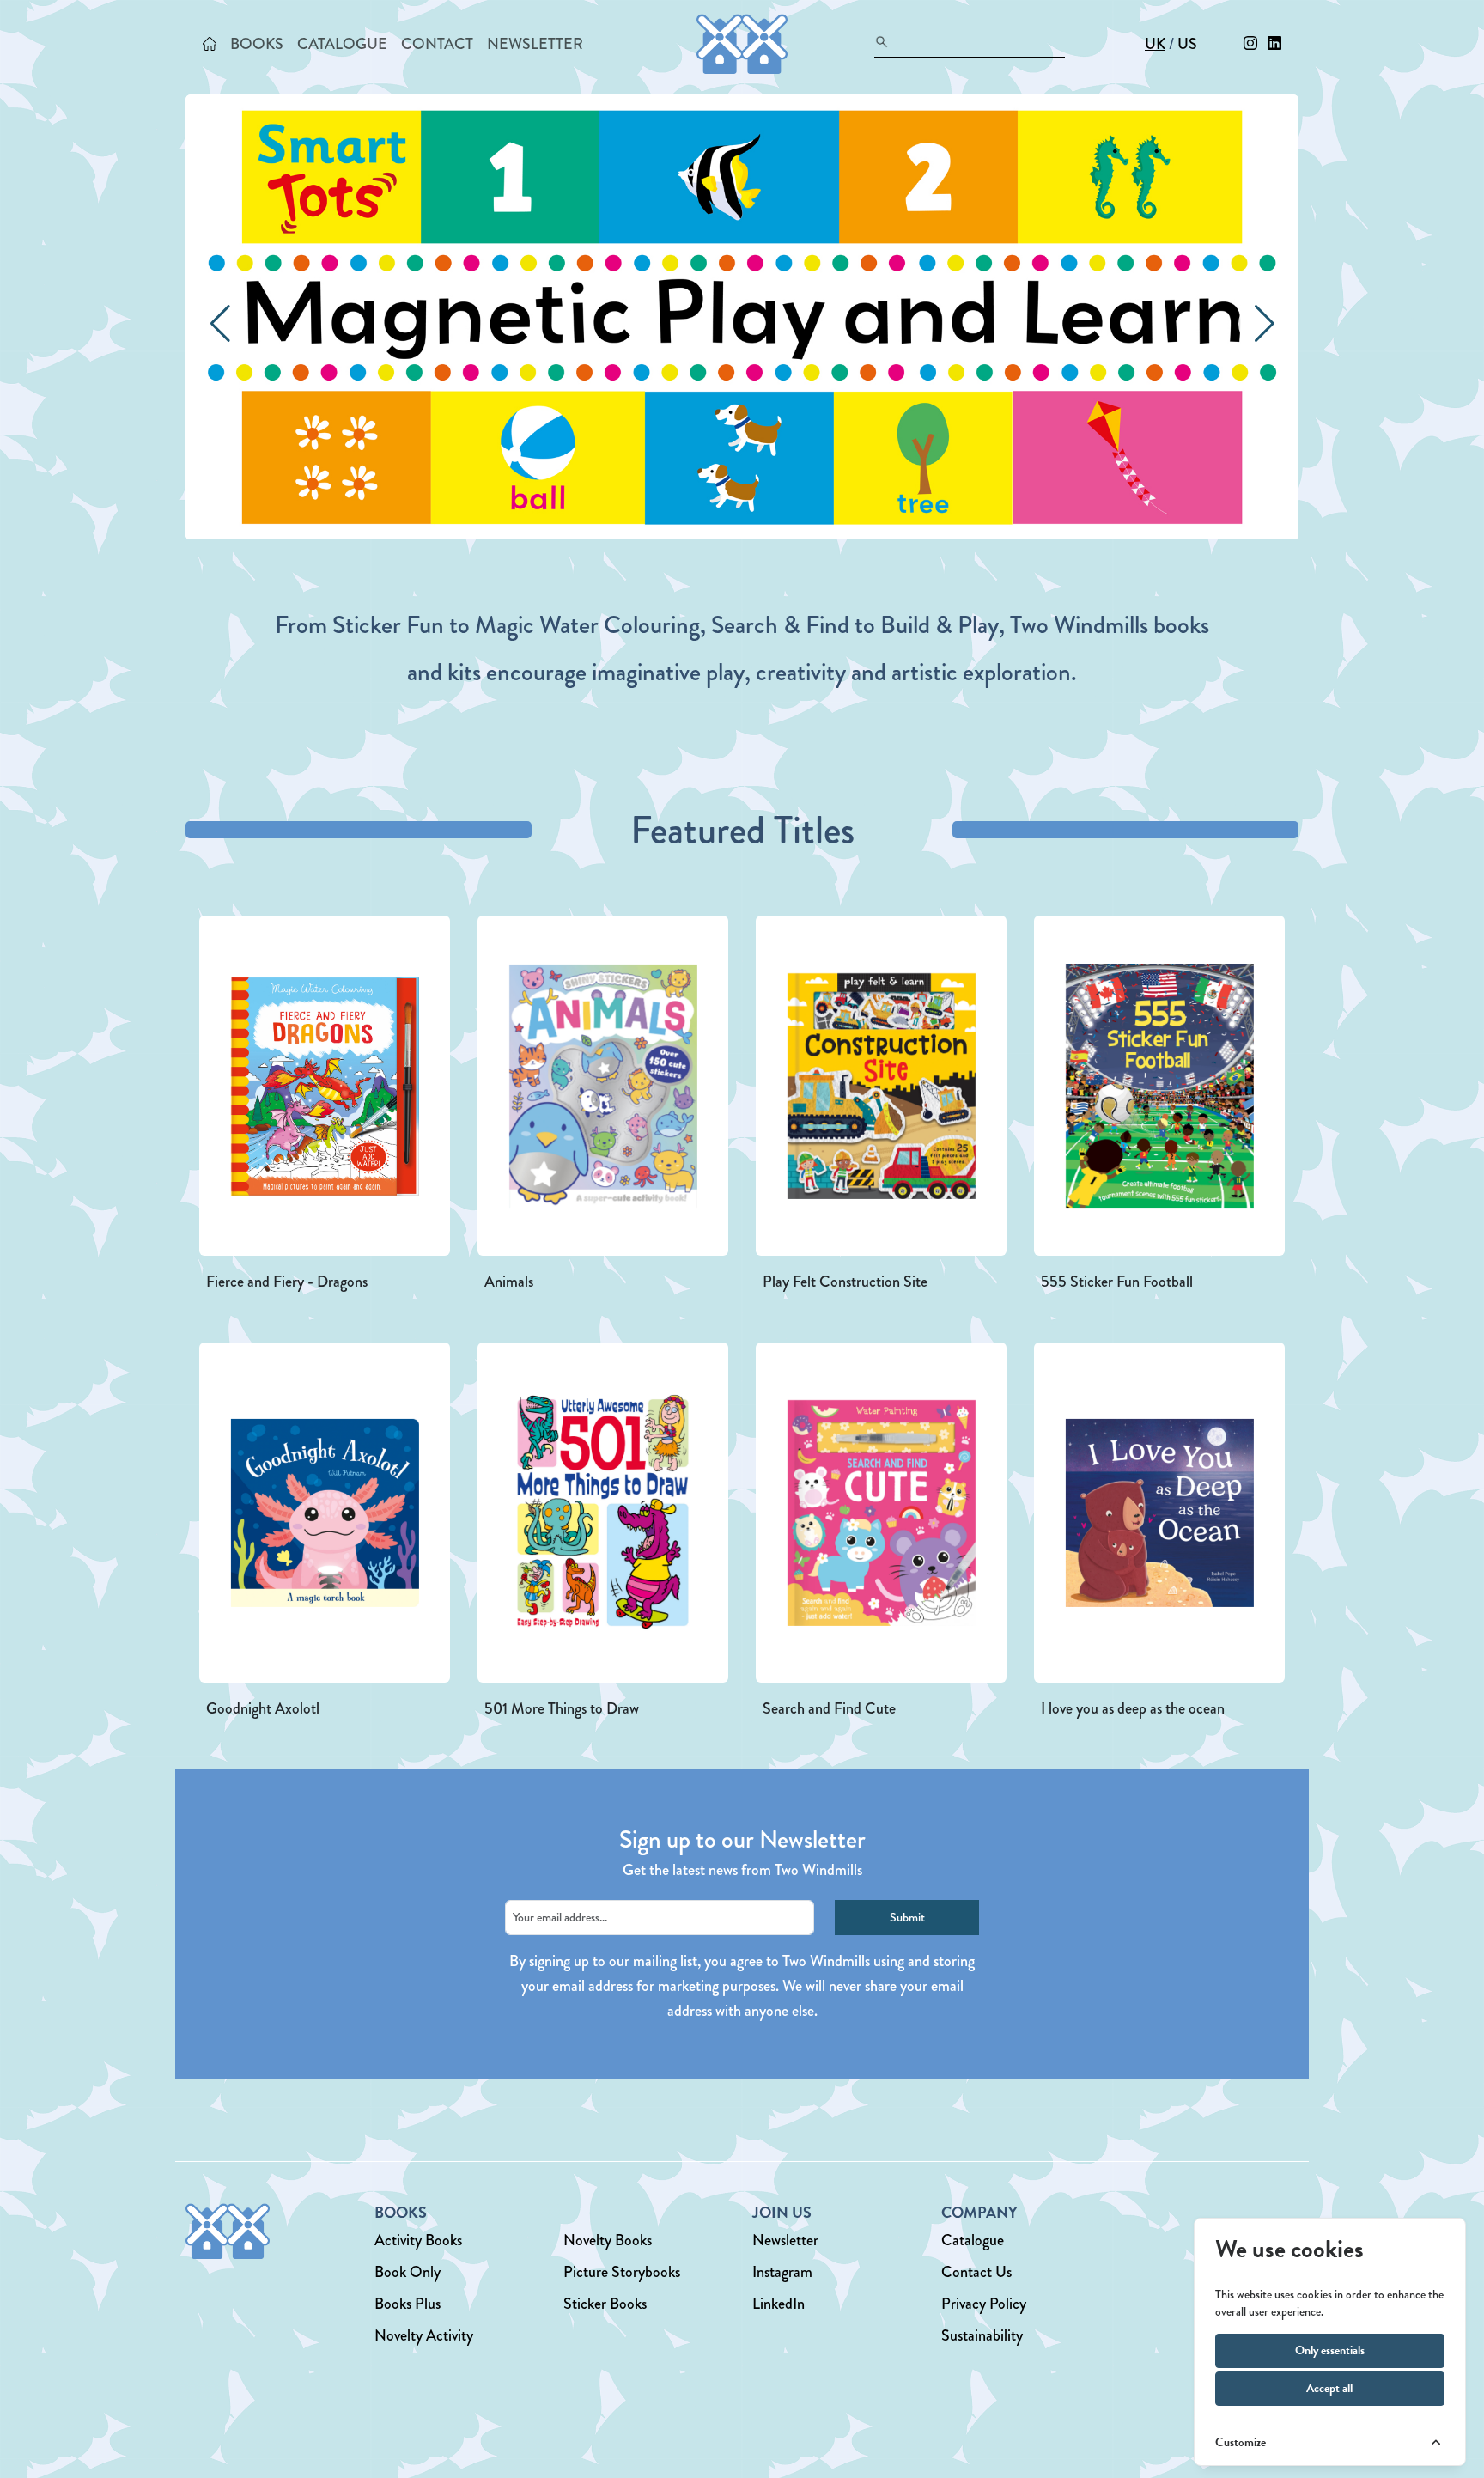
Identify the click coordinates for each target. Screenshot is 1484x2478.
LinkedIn (778, 2304)
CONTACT (437, 44)
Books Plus (407, 2304)
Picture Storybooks (622, 2272)
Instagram (782, 2272)
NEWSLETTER (535, 44)
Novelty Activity (424, 2335)
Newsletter (785, 2240)
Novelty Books (608, 2240)
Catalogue (973, 2240)
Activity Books (418, 2240)
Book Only (407, 2272)
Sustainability (982, 2335)
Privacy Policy (984, 2304)
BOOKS (257, 44)
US (1187, 44)
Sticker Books (605, 2304)
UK (1155, 44)
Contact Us (976, 2272)
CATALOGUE (342, 44)
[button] (1264, 324)
